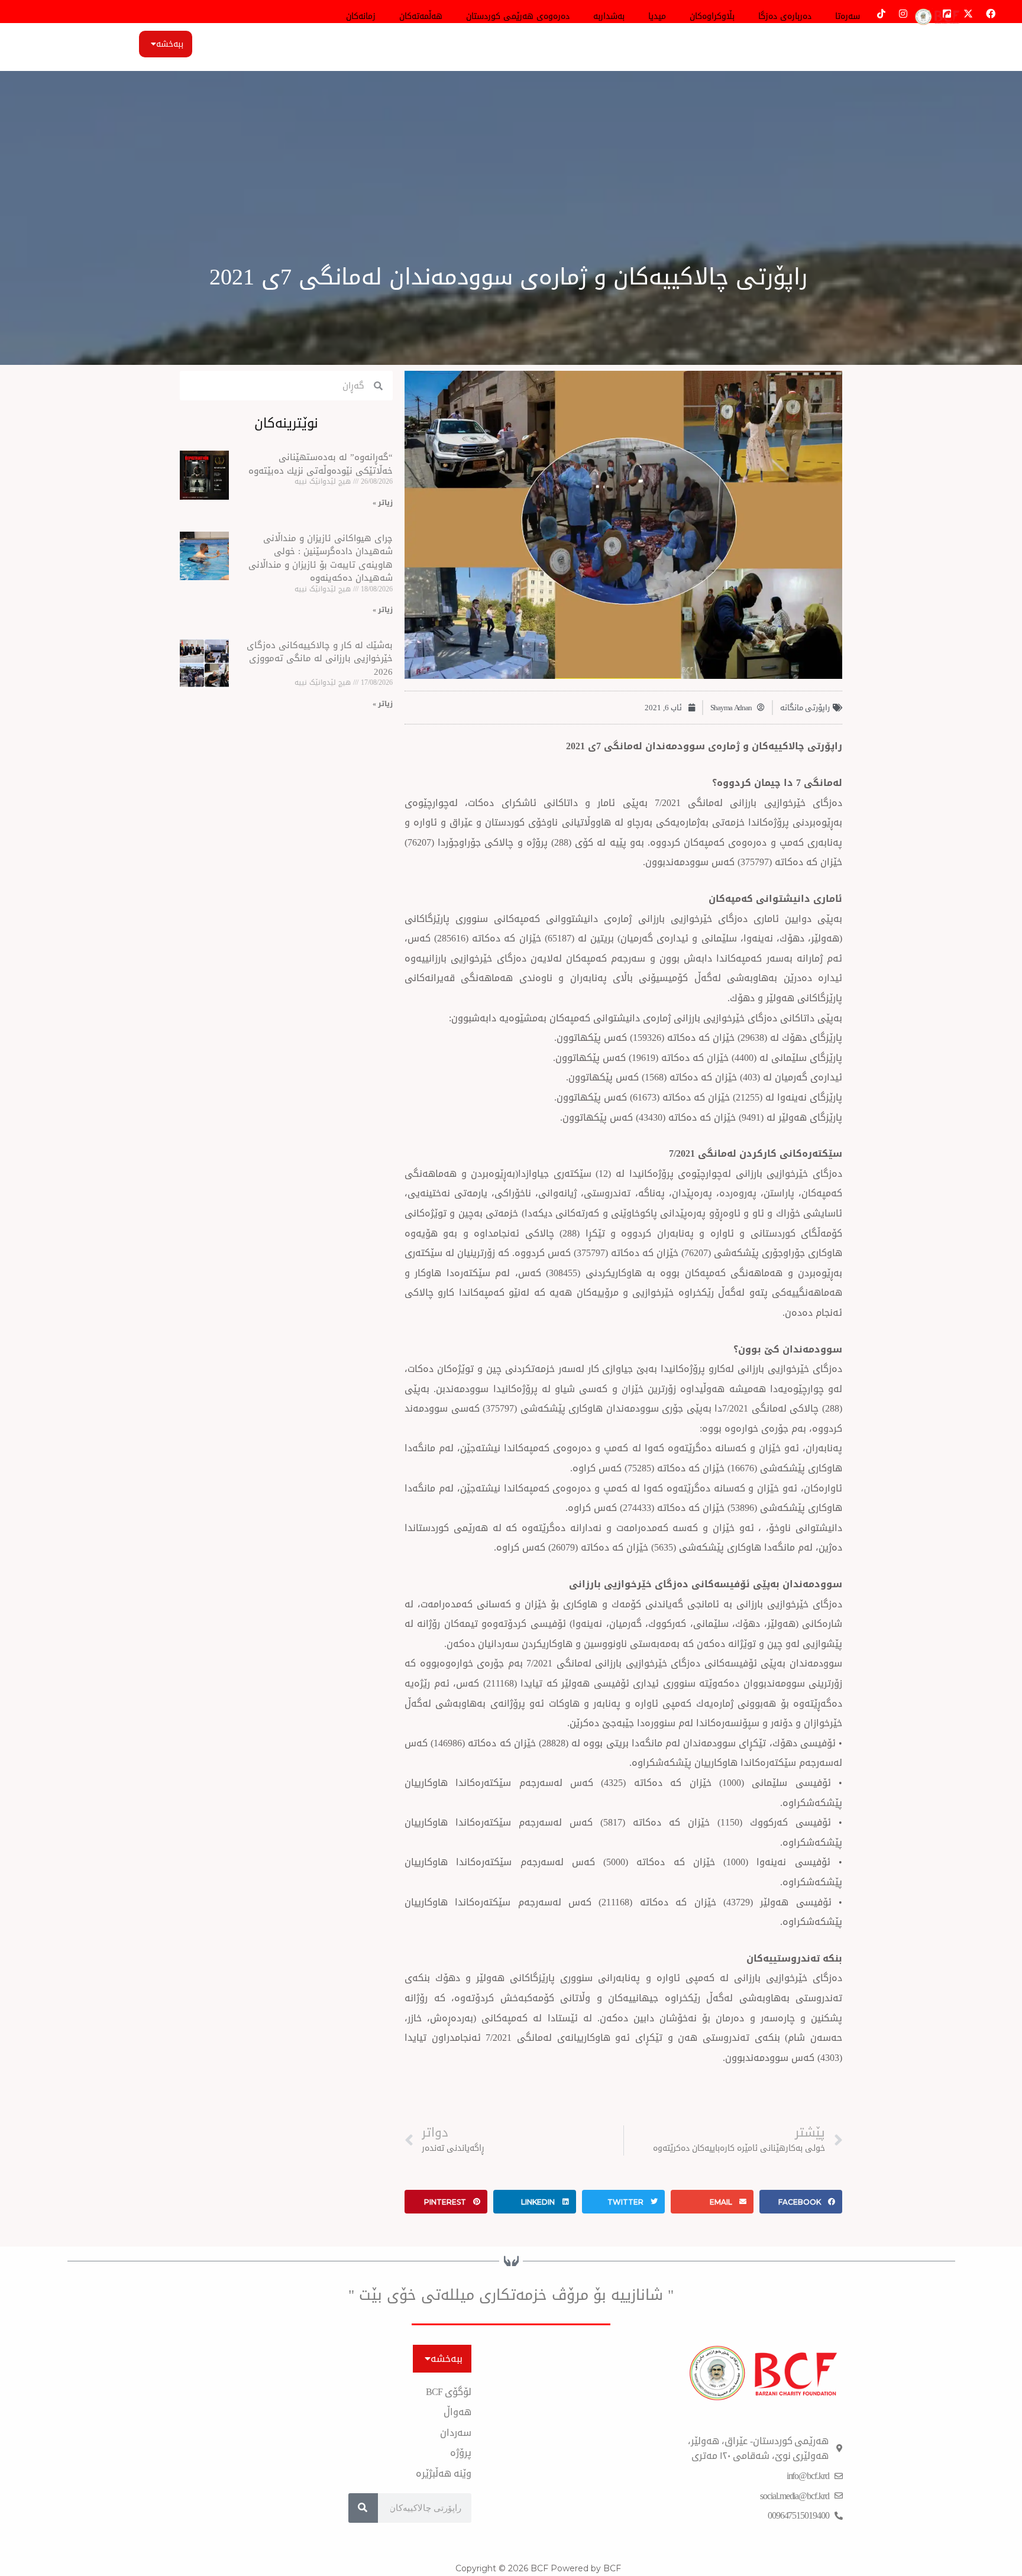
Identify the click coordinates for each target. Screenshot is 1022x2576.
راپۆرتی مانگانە (805, 708)
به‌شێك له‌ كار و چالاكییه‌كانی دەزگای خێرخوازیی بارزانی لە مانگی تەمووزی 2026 (320, 658)
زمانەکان (361, 16)
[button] (801, 2202)
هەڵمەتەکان (421, 16)
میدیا (657, 16)
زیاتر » (383, 503)
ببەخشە (170, 44)
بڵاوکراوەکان (712, 16)
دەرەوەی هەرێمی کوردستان (518, 16)
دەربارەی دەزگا (785, 16)
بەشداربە (609, 16)
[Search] (363, 2508)
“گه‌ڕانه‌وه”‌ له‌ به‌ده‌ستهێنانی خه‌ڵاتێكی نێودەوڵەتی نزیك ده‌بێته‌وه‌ (321, 464)
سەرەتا (848, 16)
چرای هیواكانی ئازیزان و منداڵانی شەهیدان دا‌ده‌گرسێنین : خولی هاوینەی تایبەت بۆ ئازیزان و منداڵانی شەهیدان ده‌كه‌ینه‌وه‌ (321, 558)
